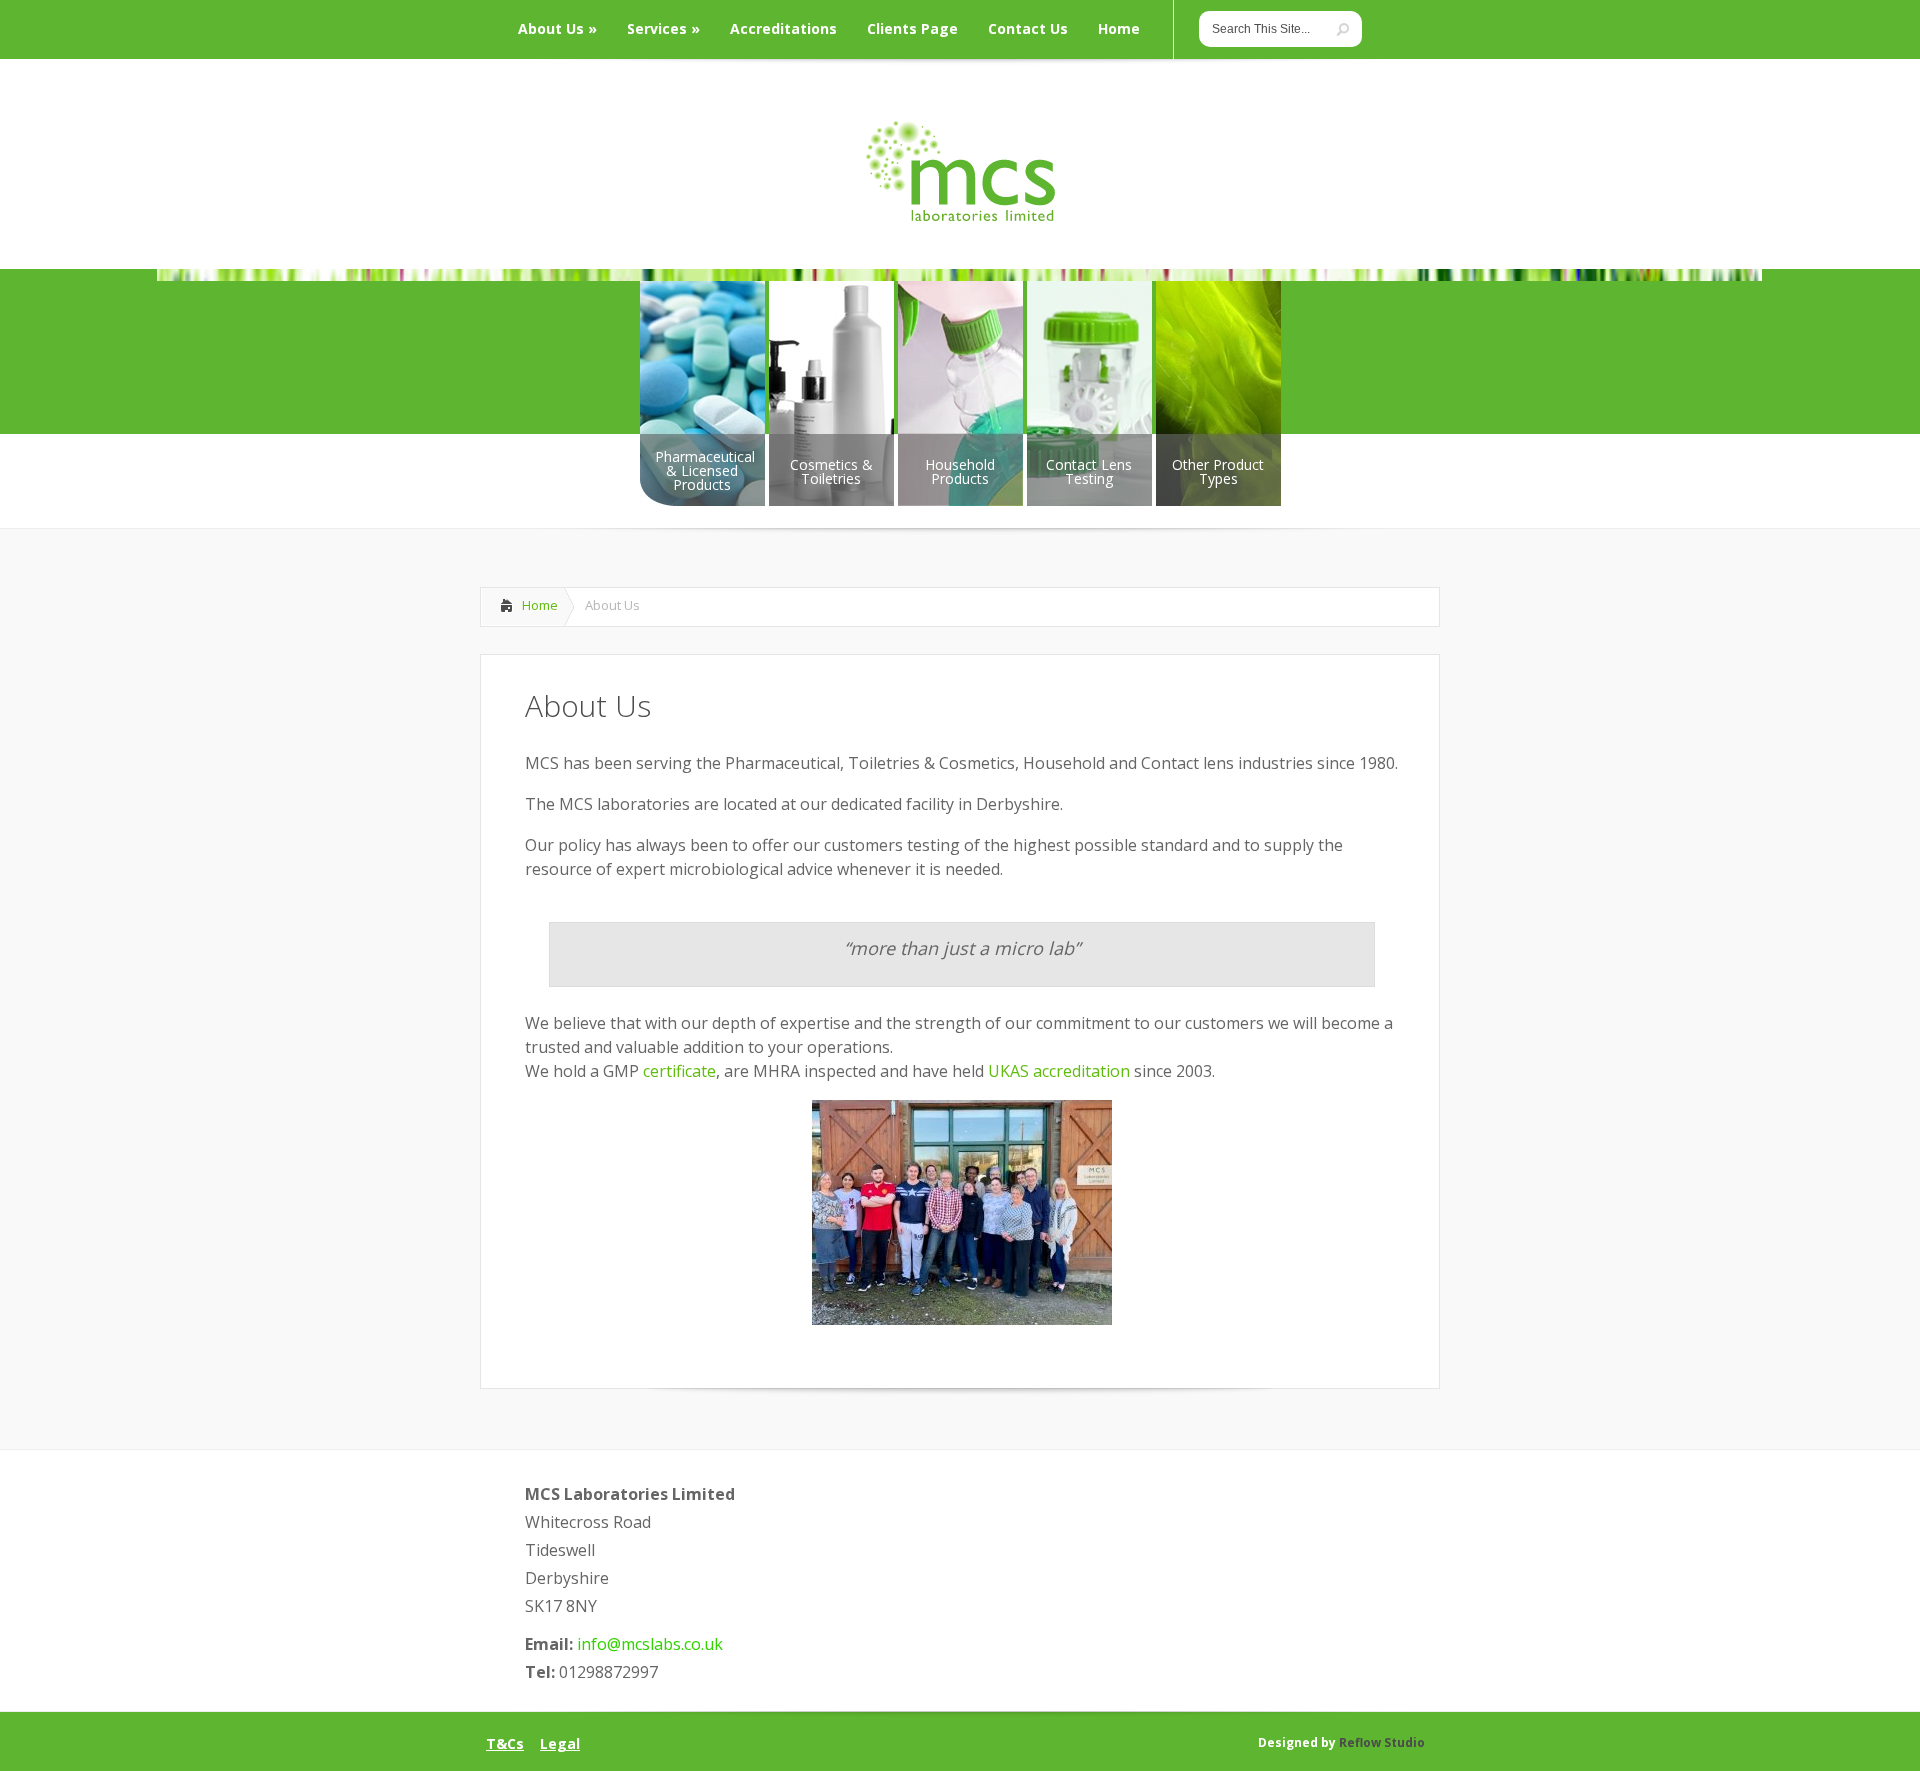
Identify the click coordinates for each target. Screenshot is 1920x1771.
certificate (679, 1071)
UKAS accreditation (1061, 1071)
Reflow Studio (1382, 1742)
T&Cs (505, 1744)
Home (540, 605)
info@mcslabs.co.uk (650, 1644)
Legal (560, 1744)
